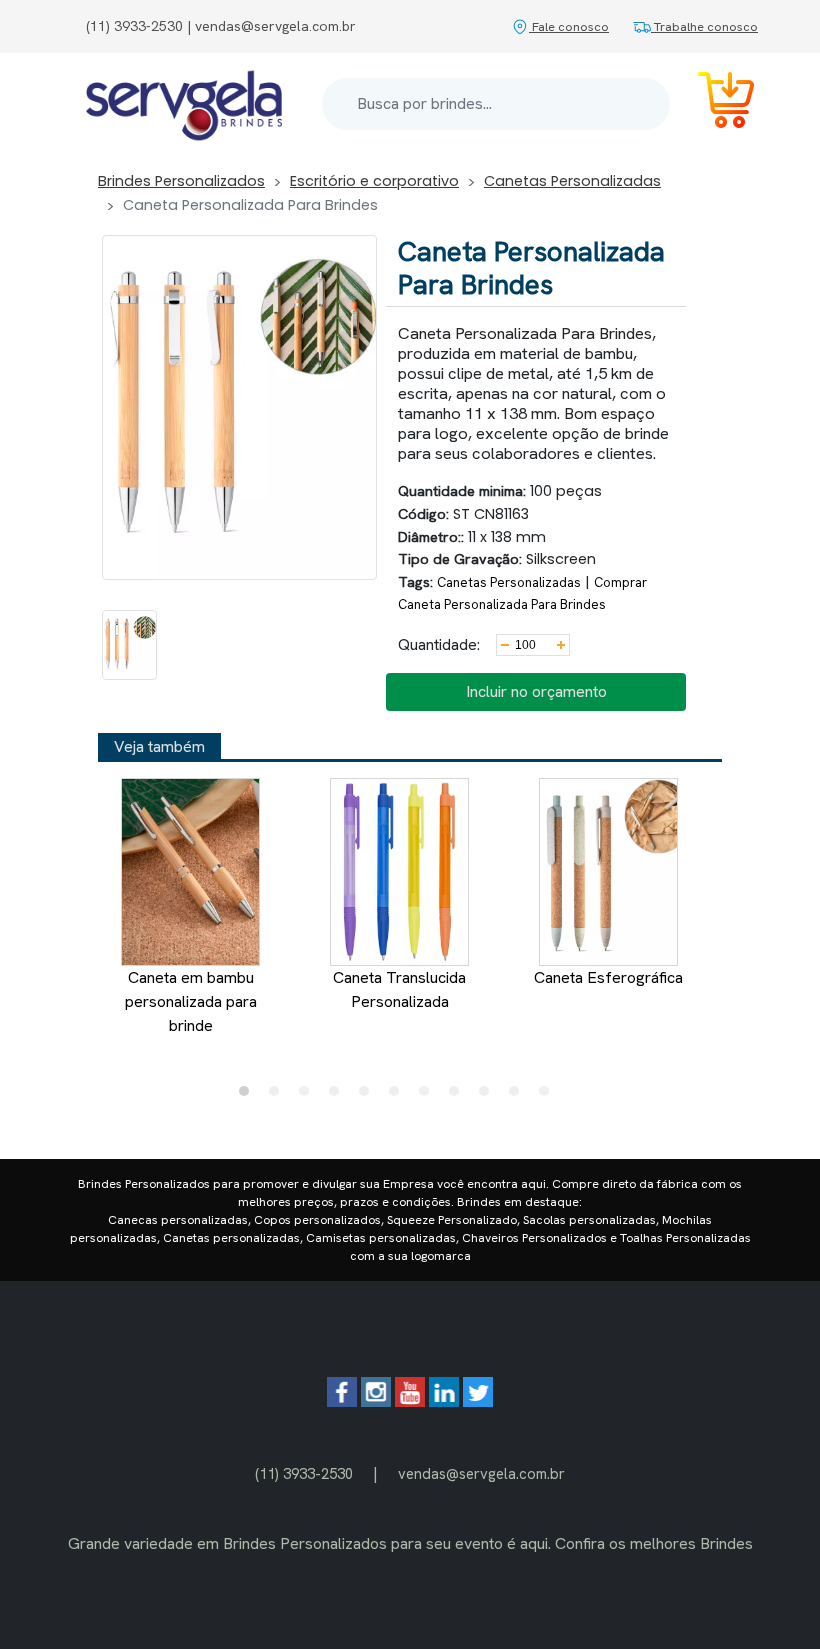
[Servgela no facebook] (342, 1401)
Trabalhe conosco (704, 26)
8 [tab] (459, 1096)
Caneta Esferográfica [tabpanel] (608, 977)
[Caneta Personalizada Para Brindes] (129, 645)
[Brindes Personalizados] (184, 104)
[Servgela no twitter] (478, 1401)
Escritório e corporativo (374, 181)
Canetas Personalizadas (572, 181)
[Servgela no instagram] (376, 1401)
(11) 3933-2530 (304, 1473)
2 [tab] (279, 1096)
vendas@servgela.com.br (481, 1473)
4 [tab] (339, 1096)
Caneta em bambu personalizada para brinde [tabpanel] (191, 1001)
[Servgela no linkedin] (444, 1401)
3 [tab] (309, 1096)
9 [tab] (489, 1096)
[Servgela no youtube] (410, 1401)
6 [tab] (399, 1096)
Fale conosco (569, 26)
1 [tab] (249, 1096)
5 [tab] (369, 1096)
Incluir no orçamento (536, 691)
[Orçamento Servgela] (714, 103)
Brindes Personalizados (181, 181)
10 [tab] (519, 1096)
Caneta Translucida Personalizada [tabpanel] (399, 989)
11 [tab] (549, 1096)
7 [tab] (429, 1096)
